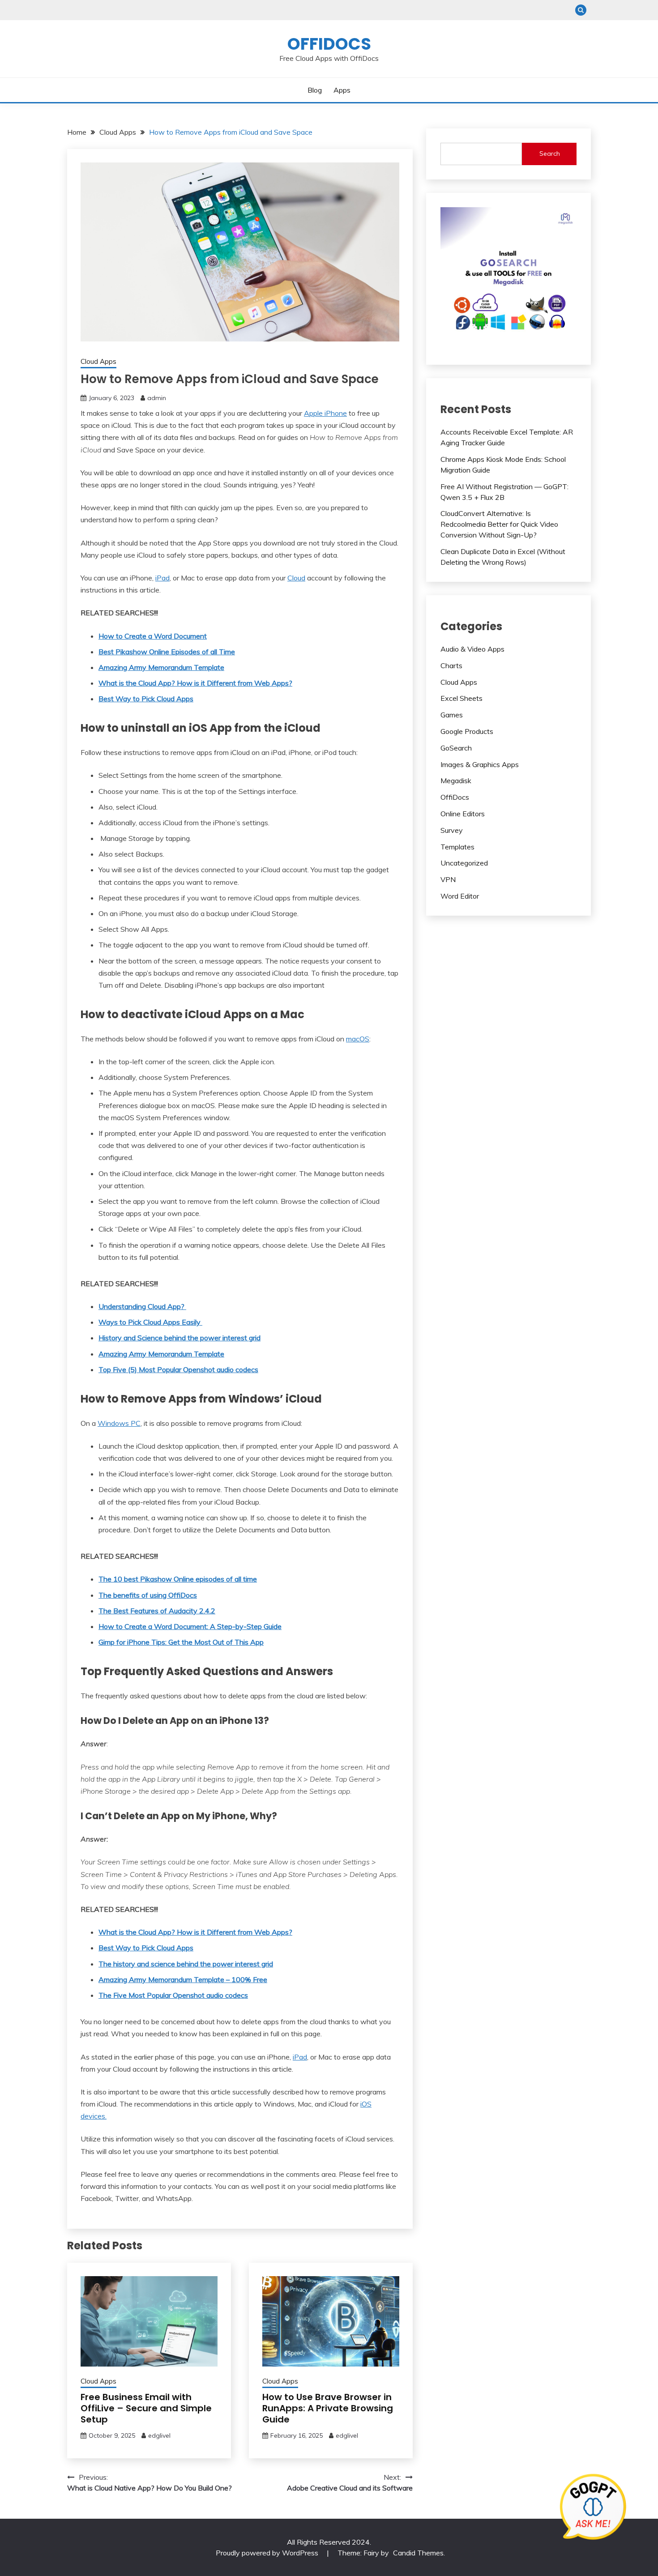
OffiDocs (329, 44)
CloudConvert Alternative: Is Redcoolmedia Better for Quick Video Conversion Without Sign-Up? (499, 524)
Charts (451, 665)
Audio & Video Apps (472, 649)
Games (452, 715)
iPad (162, 578)
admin (157, 398)
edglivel (159, 2435)
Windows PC (119, 1423)
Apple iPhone (325, 413)
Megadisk (456, 780)
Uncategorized (464, 863)
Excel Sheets (461, 698)
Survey (452, 830)
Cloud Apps (98, 361)
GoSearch (456, 748)
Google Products (467, 731)
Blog (315, 90)
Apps (342, 90)
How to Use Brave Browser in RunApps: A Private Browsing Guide (328, 2408)
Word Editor (460, 896)
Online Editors (463, 814)
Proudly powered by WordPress (268, 2553)
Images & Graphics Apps (480, 764)
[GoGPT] (593, 2511)
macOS (358, 1039)
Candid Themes (418, 2553)
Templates (457, 847)
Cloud (296, 578)
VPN (448, 879)
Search (550, 154)
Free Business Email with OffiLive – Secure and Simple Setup (146, 2408)
